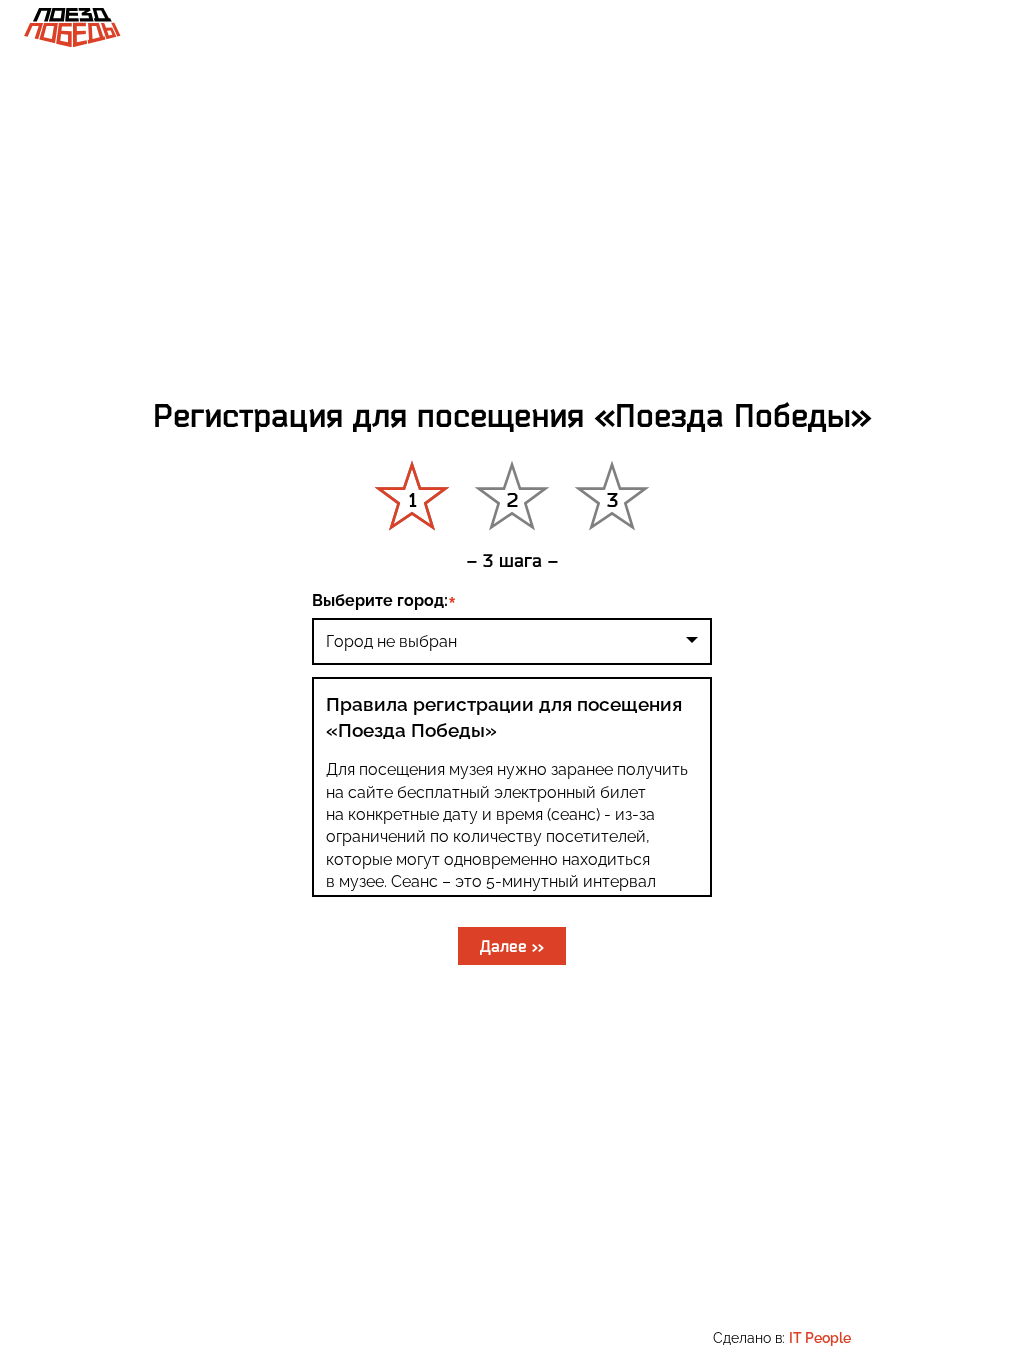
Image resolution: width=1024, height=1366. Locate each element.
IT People (820, 1338)
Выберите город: (380, 600)
